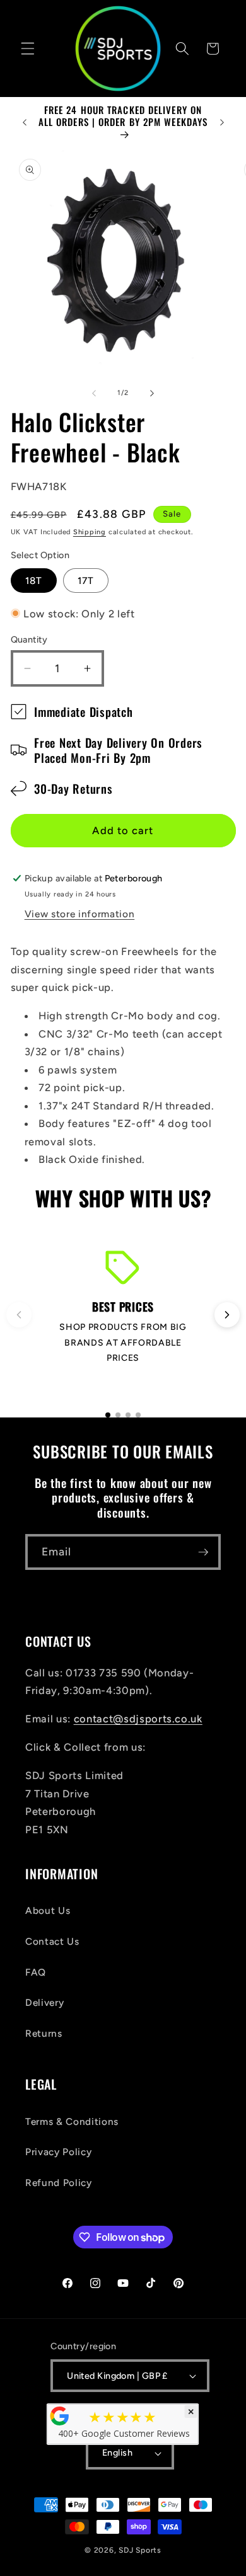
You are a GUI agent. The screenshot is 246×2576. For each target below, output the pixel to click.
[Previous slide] (19, 1315)
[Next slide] (227, 1315)
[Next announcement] (222, 122)
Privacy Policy (58, 2152)
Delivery (44, 2002)
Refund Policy (59, 2183)
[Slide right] (152, 393)
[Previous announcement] (25, 122)
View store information (80, 914)
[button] (28, 49)
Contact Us (52, 1941)
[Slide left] (94, 393)
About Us (48, 1910)
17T (86, 581)
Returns (44, 2033)
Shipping (90, 532)
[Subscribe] (203, 1552)
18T (34, 581)
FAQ (36, 1972)
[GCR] (60, 2416)
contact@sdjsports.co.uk (138, 1719)
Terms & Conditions (72, 2121)
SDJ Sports (140, 2550)
